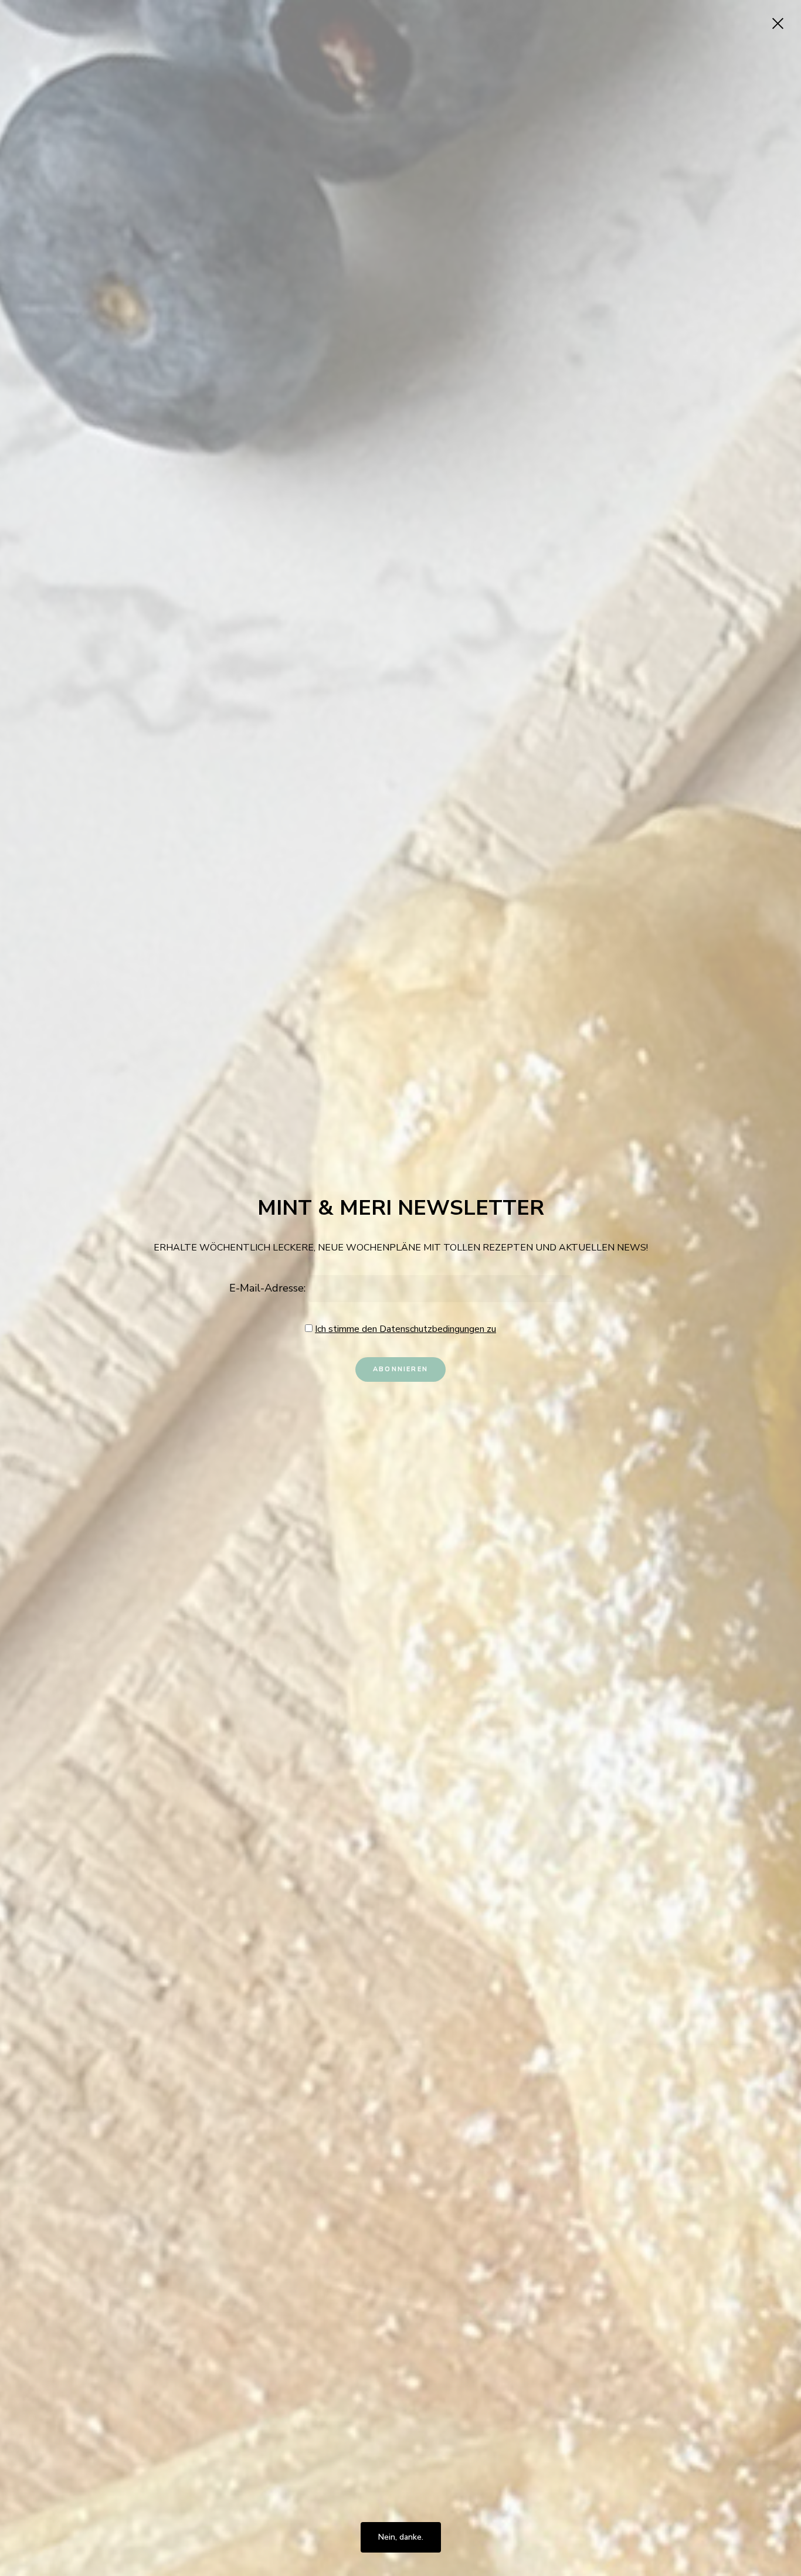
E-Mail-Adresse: (269, 1288)
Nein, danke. (401, 2537)
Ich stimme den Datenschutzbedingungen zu (405, 1329)
